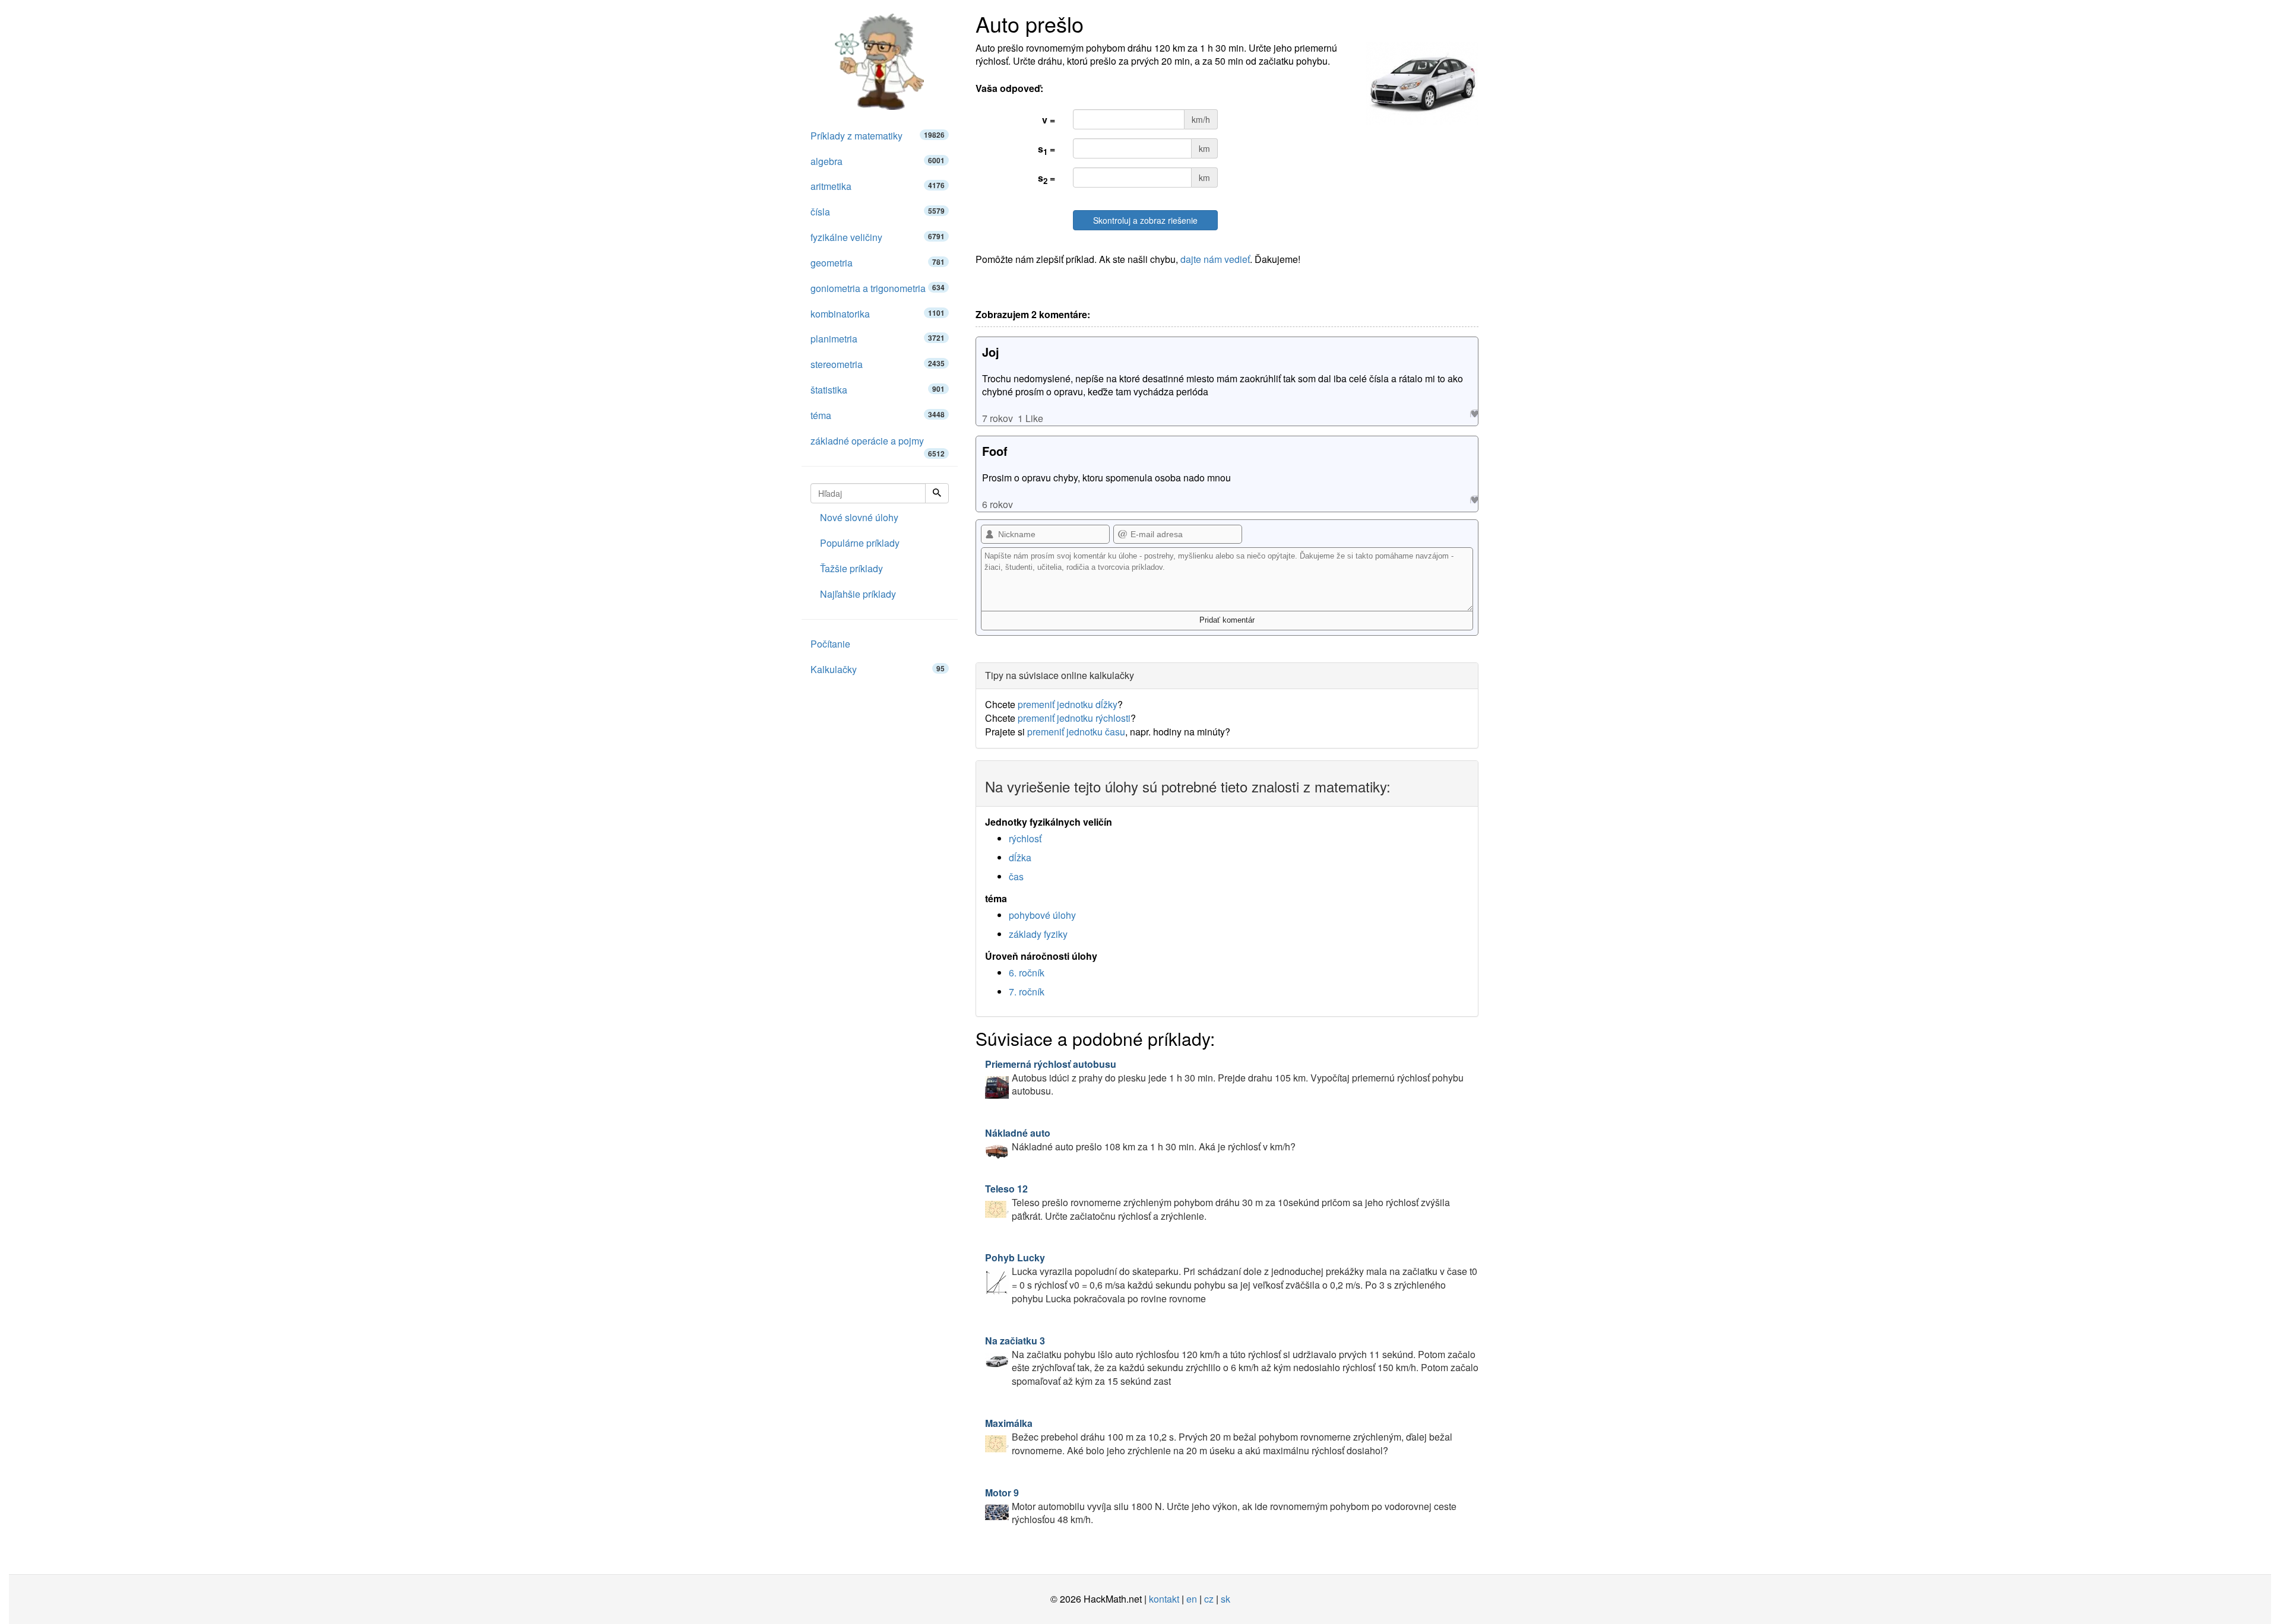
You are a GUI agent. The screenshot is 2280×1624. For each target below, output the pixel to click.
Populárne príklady (860, 543)
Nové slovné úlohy (859, 517)
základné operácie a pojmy (878, 444)
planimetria (878, 339)
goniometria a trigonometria (878, 288)
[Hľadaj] (937, 493)
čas (1016, 876)
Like (1474, 413)
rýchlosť (1025, 838)
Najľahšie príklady (858, 594)
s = (1046, 150)
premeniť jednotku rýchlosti (1074, 718)
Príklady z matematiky (878, 136)
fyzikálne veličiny (878, 237)
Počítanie (830, 644)
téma (878, 415)
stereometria (878, 364)
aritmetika (878, 186)
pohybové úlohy (1042, 915)
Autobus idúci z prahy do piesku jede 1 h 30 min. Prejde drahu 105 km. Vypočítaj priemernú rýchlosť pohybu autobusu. (1224, 1078)
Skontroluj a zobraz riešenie (1145, 220)
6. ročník (1027, 973)
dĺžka (1020, 857)
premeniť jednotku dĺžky (1068, 704)
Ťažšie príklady (851, 568)
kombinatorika (878, 314)
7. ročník (1027, 992)
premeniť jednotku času (1076, 732)
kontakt (1164, 1599)
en (1192, 1599)
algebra (878, 161)
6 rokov (997, 504)
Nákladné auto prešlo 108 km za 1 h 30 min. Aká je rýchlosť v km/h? (1140, 1140)
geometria (878, 263)
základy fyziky (1038, 934)
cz (1209, 1599)
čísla (878, 212)
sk (1225, 1599)
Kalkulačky (878, 669)
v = (1049, 120)
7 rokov (997, 418)
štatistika (878, 390)
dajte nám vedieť (1215, 259)
